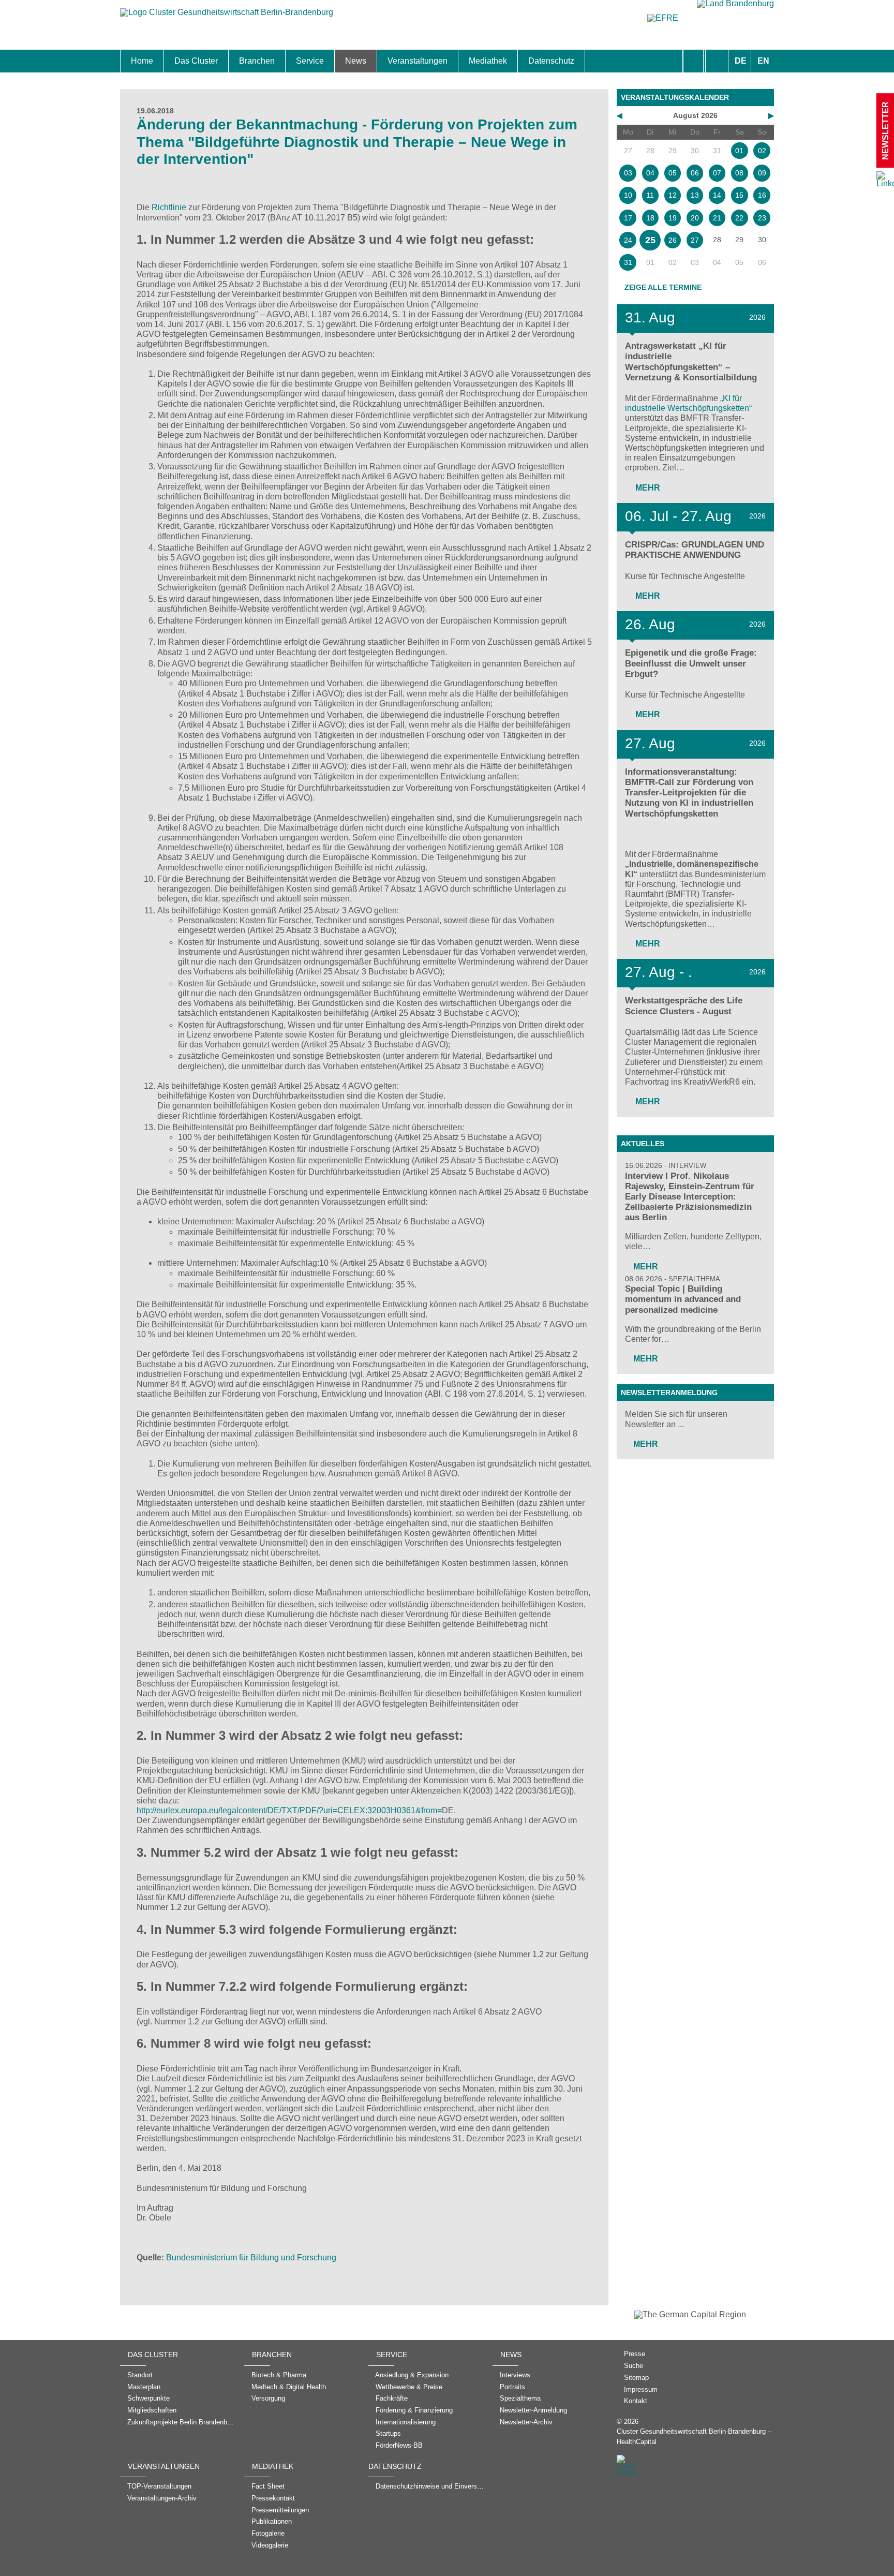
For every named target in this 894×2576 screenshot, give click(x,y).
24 (628, 240)
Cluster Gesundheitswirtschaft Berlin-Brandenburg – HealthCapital (694, 2436)
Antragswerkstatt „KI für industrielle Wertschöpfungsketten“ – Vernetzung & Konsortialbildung (691, 361)
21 (717, 218)
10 (628, 195)
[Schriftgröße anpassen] (717, 61)
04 (650, 173)
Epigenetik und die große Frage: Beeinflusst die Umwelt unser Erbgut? (691, 663)
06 (695, 173)
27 (695, 240)
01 (739, 151)
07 (717, 173)
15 (739, 195)
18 (650, 218)
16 (762, 195)
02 (762, 151)
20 (695, 218)
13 (695, 195)
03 (628, 173)
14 (717, 195)
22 (739, 218)
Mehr (647, 488)
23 (762, 218)
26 (673, 240)
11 (650, 195)
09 (762, 173)
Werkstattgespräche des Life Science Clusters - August (684, 1006)
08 (739, 173)
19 (673, 218)
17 (628, 218)
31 (628, 262)
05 (673, 173)
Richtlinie (169, 207)
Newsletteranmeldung (669, 1393)
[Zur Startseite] (227, 17)
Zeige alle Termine (663, 287)
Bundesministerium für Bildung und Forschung (251, 2257)
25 (650, 240)
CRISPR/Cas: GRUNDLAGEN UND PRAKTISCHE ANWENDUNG (695, 550)
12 (673, 195)
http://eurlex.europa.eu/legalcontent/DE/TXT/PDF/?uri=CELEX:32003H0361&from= (289, 1810)
